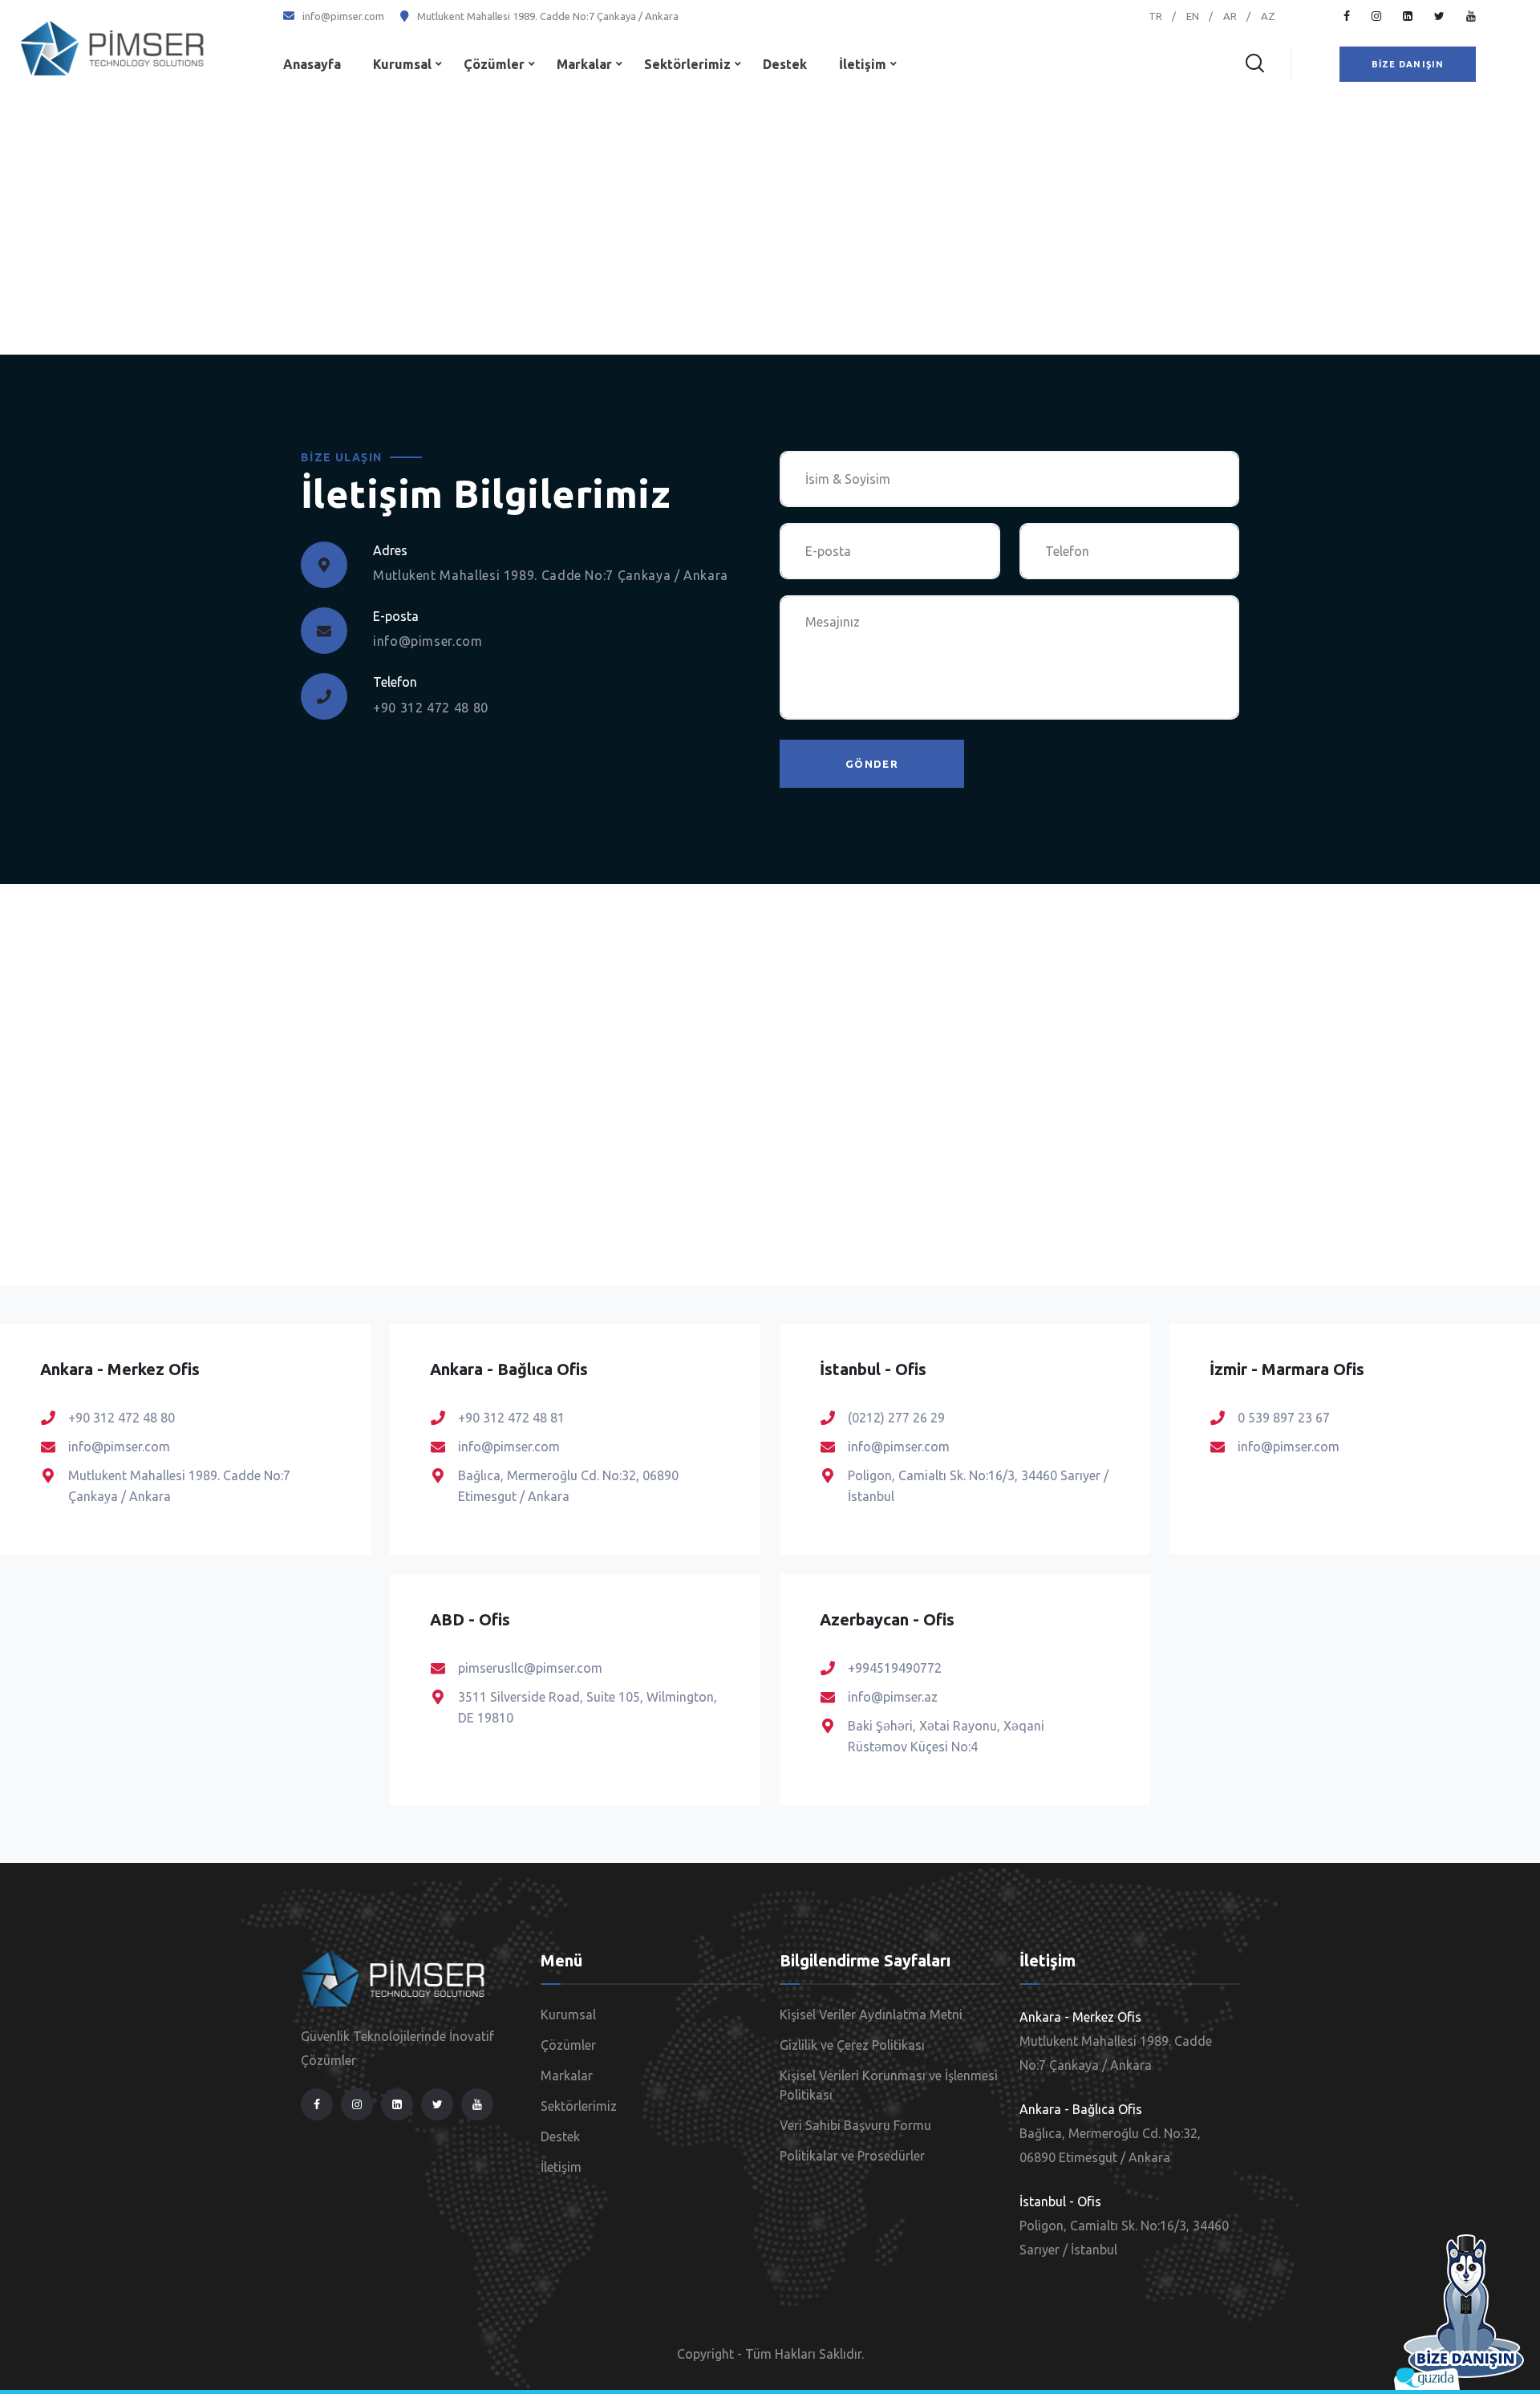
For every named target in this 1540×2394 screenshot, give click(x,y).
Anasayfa (312, 64)
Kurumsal (402, 64)
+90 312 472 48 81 (511, 1418)
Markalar (584, 64)
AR (1230, 16)
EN (1193, 16)
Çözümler (494, 64)
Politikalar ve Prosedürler (852, 2156)
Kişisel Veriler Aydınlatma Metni (871, 2015)
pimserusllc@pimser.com (530, 1668)
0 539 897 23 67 (1284, 1418)
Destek (785, 64)
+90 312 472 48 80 (431, 708)
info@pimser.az (893, 1697)
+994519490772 (895, 1668)
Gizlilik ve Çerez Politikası (852, 2045)
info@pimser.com (343, 16)
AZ (1268, 16)
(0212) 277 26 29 (896, 1418)
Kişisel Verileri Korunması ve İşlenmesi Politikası (889, 2085)
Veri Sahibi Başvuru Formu (855, 2125)
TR (1155, 16)
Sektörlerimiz (687, 64)
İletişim (863, 64)
